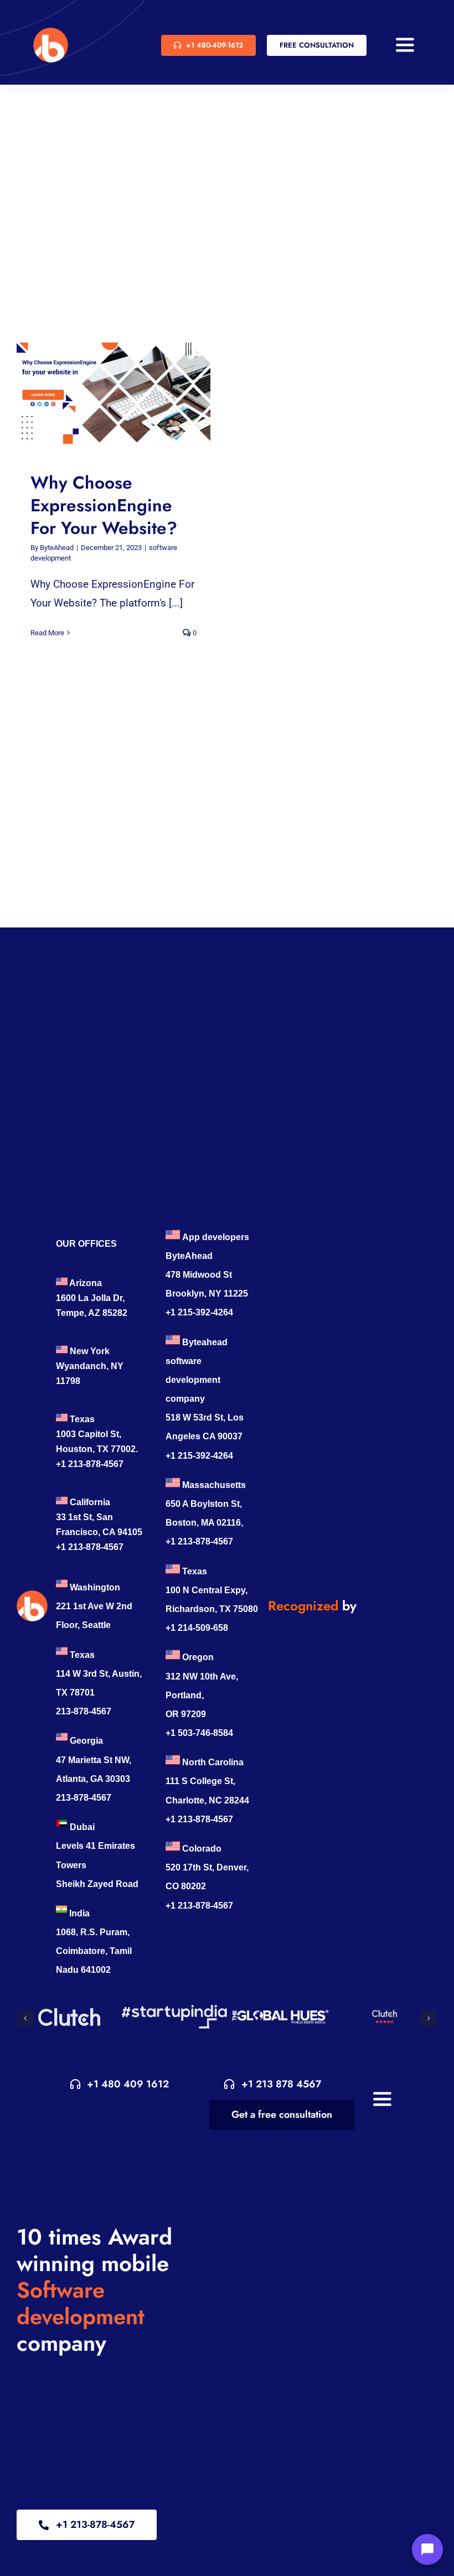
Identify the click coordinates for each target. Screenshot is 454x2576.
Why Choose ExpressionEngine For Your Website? (103, 393)
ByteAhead (57, 548)
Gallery (124, 393)
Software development (81, 2303)
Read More (47, 633)
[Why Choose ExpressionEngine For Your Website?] (114, 393)
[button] (25, 2018)
